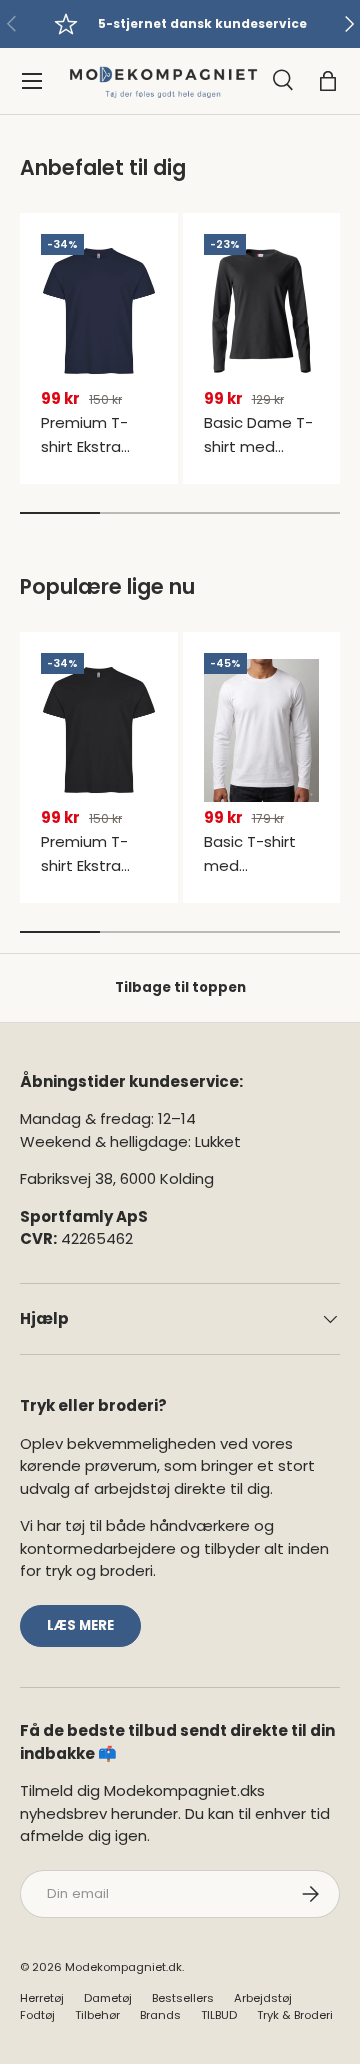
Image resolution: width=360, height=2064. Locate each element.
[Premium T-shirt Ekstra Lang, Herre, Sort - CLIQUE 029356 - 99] (99, 730)
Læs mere (80, 1625)
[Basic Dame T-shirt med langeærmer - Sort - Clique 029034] (262, 311)
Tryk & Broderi (295, 2015)
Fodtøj (37, 2015)
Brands (160, 2015)
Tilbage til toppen (180, 987)
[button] (328, 81)
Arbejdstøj (263, 1998)
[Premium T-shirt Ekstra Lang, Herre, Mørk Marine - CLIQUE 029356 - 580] (99, 311)
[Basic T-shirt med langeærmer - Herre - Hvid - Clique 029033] (262, 730)
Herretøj (42, 1998)
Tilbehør (97, 2015)
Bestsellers (183, 1998)
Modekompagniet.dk (123, 1967)
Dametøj (108, 1998)
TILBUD (219, 2015)
